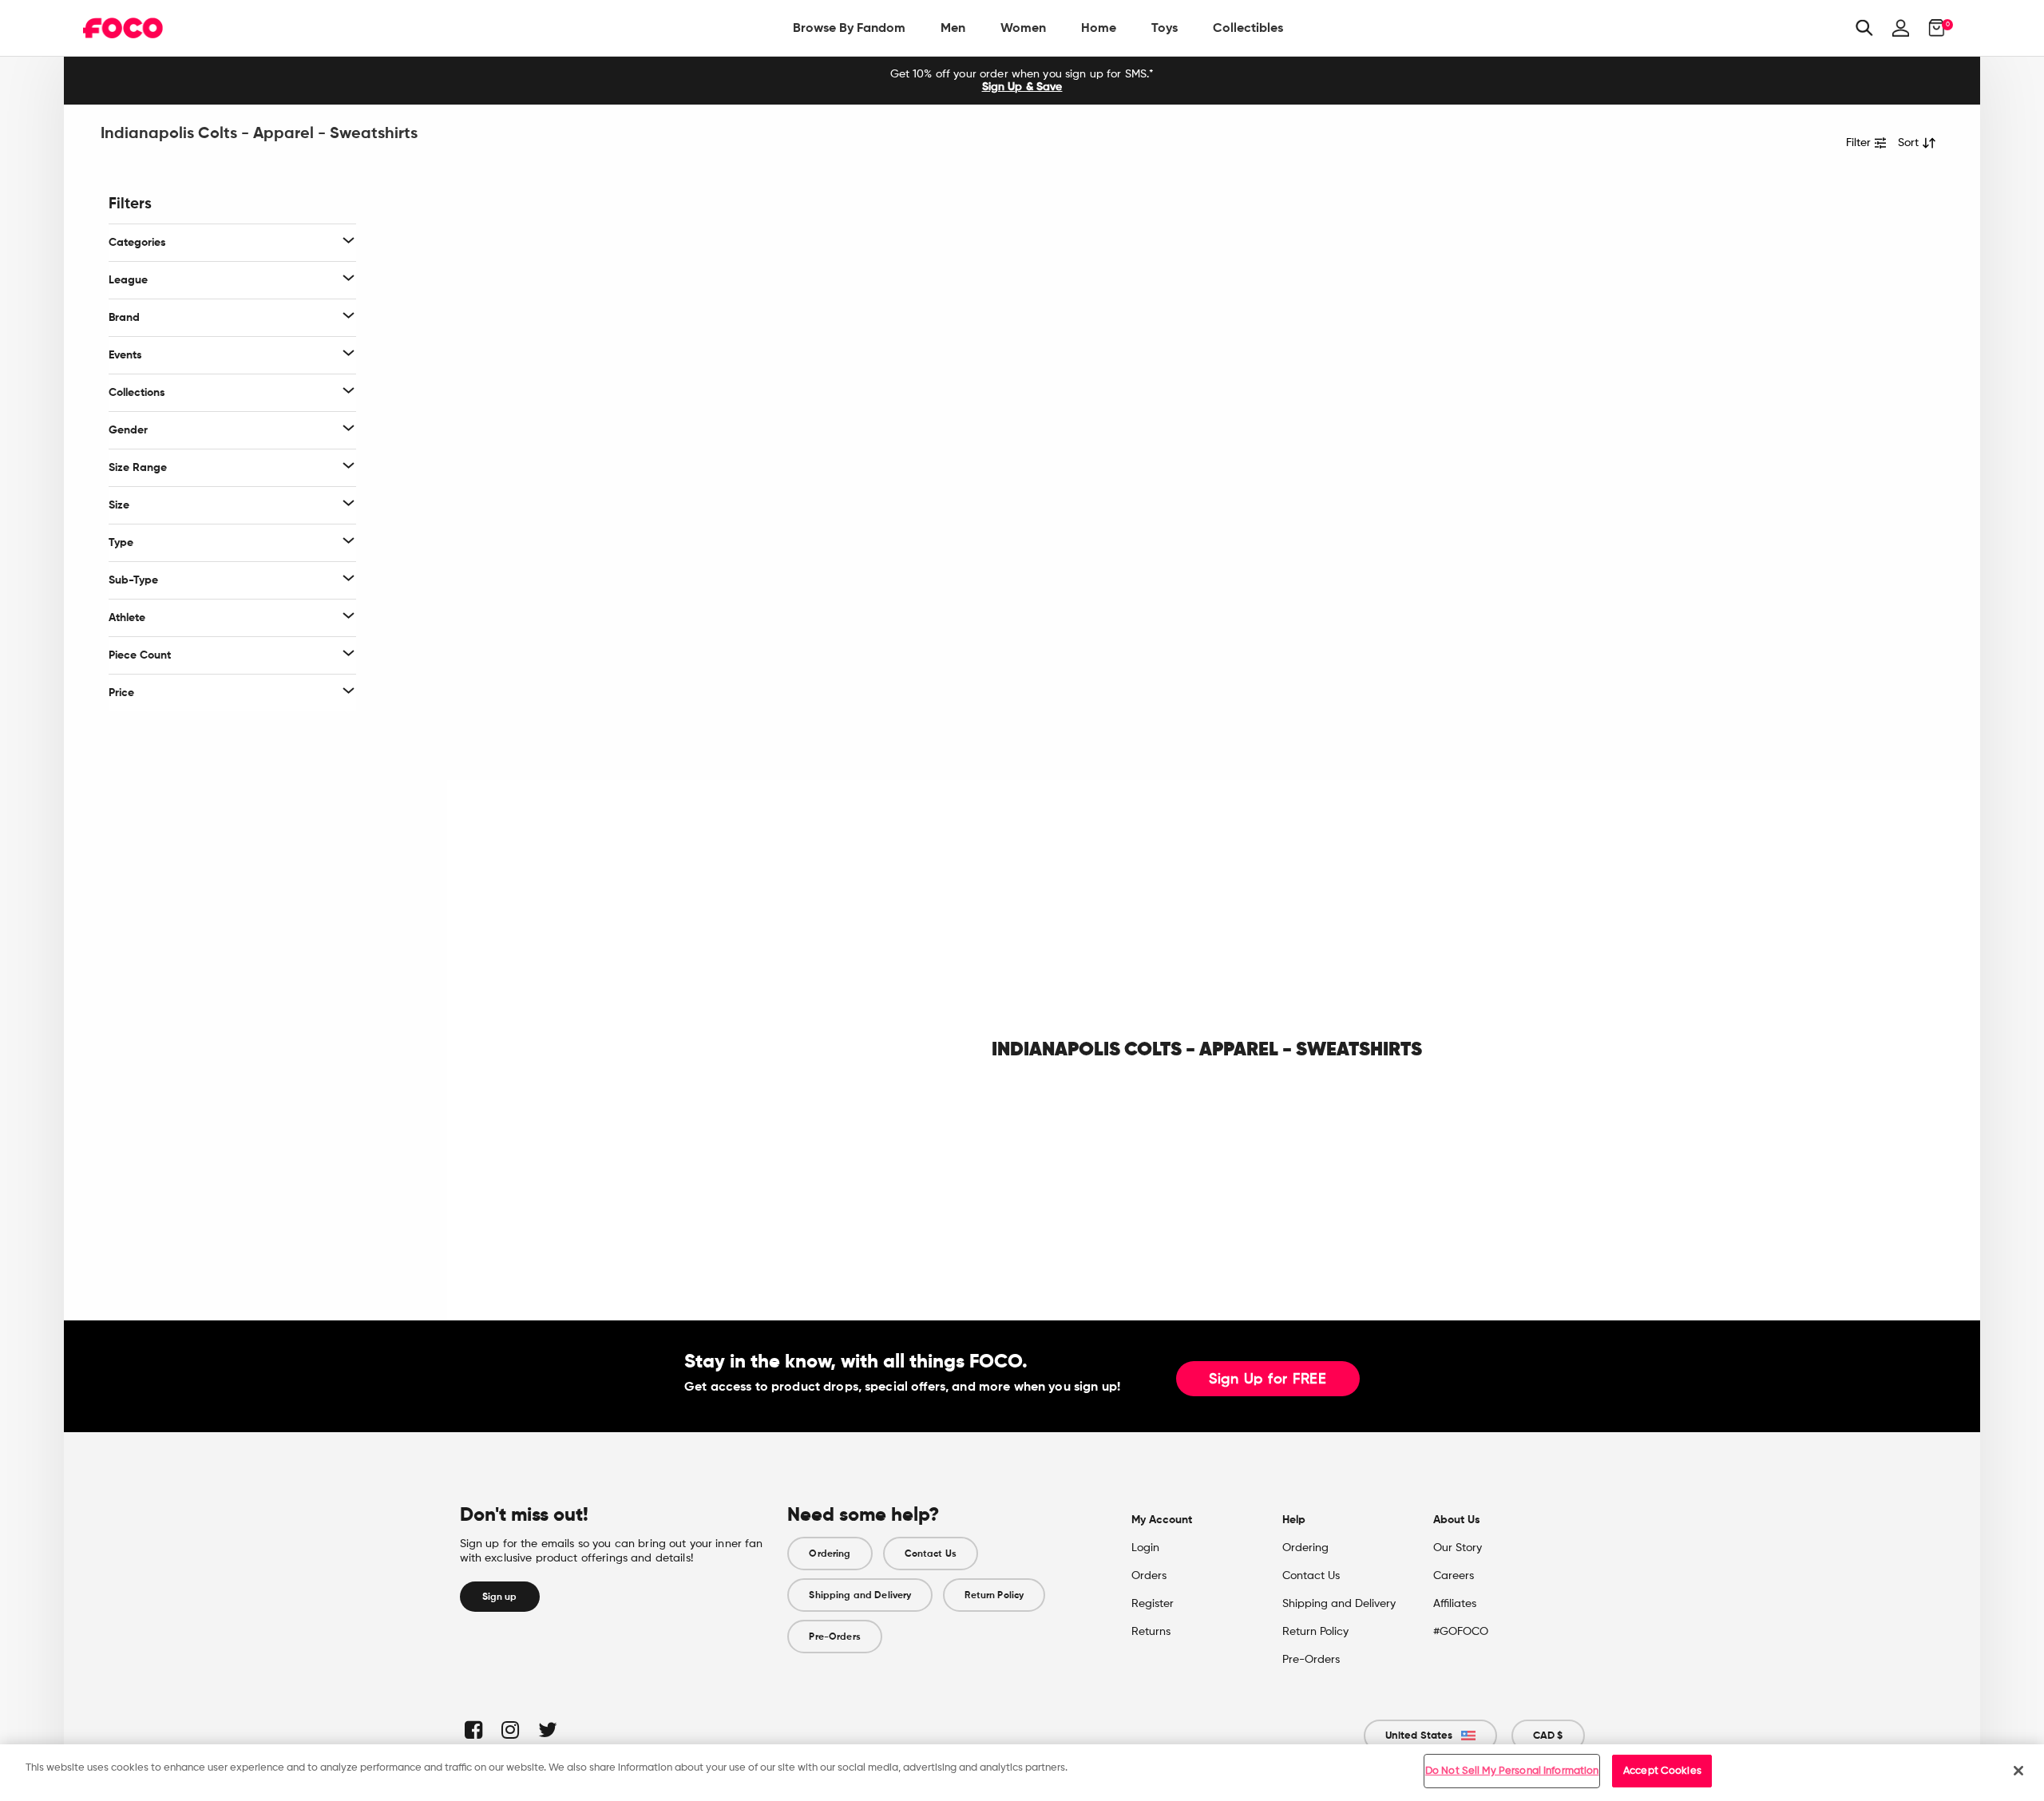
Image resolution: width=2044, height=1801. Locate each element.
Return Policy (994, 1595)
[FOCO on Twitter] (547, 1730)
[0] (1932, 28)
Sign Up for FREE (1268, 1379)
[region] (1022, 1773)
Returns (1151, 1632)
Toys (1165, 28)
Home (1099, 28)
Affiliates (1455, 1604)
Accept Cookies (1662, 1771)
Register (1153, 1604)
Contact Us (931, 1554)
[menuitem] (849, 28)
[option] (1022, 81)
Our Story (1458, 1548)
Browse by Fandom (849, 28)
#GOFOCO (1461, 1632)
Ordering (830, 1554)
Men (953, 28)
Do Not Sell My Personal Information (1512, 1771)
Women (1023, 28)
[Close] (2018, 1771)
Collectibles (1248, 28)
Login (1145, 1548)
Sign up (500, 1597)
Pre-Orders (834, 1637)
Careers (1454, 1576)
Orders (1149, 1576)
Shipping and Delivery (860, 1595)
